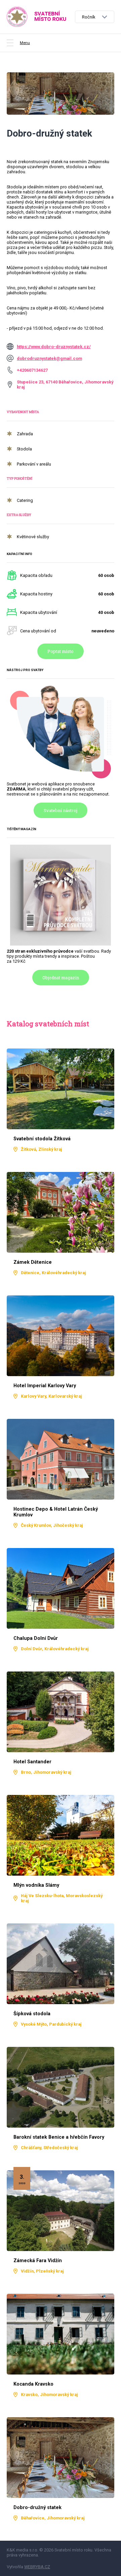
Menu (25, 43)
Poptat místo (61, 651)
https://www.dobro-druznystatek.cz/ (54, 347)
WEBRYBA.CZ (37, 2567)
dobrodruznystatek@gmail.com (49, 358)
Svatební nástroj (61, 810)
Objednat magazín (61, 978)
